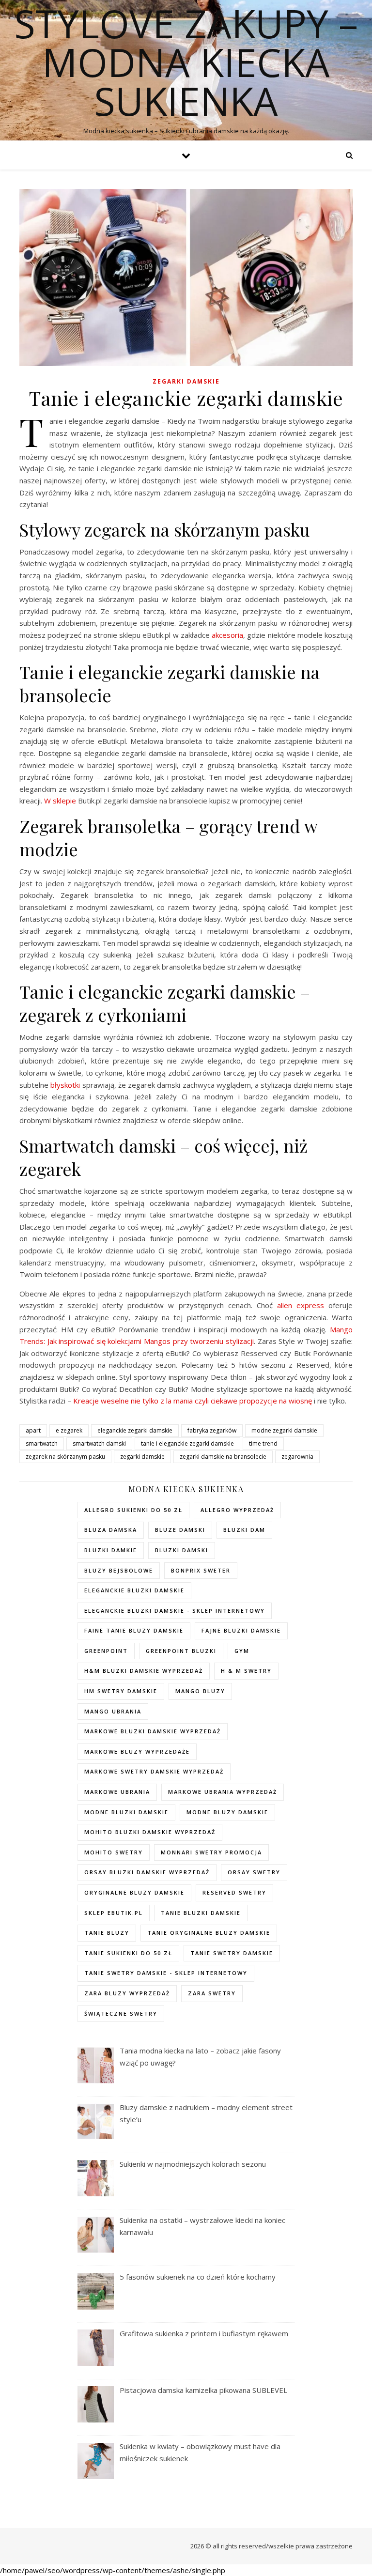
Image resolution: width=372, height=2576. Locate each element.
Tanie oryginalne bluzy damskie (209, 1933)
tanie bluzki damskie (201, 1913)
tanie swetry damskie (232, 1953)
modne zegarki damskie (284, 1430)
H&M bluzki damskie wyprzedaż (144, 1671)
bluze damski (180, 1530)
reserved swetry (234, 1892)
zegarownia (297, 1457)
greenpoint (106, 1651)
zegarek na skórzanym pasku (65, 1457)
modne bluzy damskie (227, 1812)
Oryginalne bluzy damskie (134, 1892)
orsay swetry (254, 1872)
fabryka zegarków (212, 1430)
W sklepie (60, 801)
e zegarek (69, 1430)
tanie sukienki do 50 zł (128, 1953)
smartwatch (42, 1443)
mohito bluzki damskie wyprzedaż (150, 1832)
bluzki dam (244, 1530)
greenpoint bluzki (181, 1651)
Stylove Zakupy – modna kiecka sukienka (186, 62)
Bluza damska (111, 1530)
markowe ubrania (117, 1792)
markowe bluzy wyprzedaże (137, 1751)
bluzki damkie (111, 1550)
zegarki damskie (142, 1457)
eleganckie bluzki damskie (134, 1590)
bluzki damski (182, 1550)
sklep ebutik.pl (114, 1913)
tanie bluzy (107, 1933)
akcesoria (227, 635)
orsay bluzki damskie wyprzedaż (147, 1872)
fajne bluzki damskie (241, 1630)
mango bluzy (200, 1691)
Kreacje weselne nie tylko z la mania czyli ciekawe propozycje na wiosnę (193, 1401)
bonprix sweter (201, 1570)
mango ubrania (113, 1711)
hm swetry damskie (121, 1691)
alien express (301, 1305)
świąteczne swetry (121, 2013)
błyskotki (65, 1085)
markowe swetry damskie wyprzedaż (154, 1771)
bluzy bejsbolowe (119, 1570)
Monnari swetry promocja (211, 1852)
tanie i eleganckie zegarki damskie (187, 1443)
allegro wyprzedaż (237, 1510)
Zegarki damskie (186, 381)
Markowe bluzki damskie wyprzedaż (153, 1731)
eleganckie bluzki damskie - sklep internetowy (175, 1611)
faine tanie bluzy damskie (134, 1630)
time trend (263, 1443)
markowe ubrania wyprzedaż (223, 1792)
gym (242, 1651)
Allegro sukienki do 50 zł (133, 1510)
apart (33, 1430)
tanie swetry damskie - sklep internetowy (166, 1973)
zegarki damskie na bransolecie (223, 1457)
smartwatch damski (99, 1443)
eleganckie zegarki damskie (135, 1430)
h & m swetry (246, 1671)
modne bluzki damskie (126, 1812)
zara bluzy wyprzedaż (127, 1993)
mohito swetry (114, 1852)
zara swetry (212, 1993)
